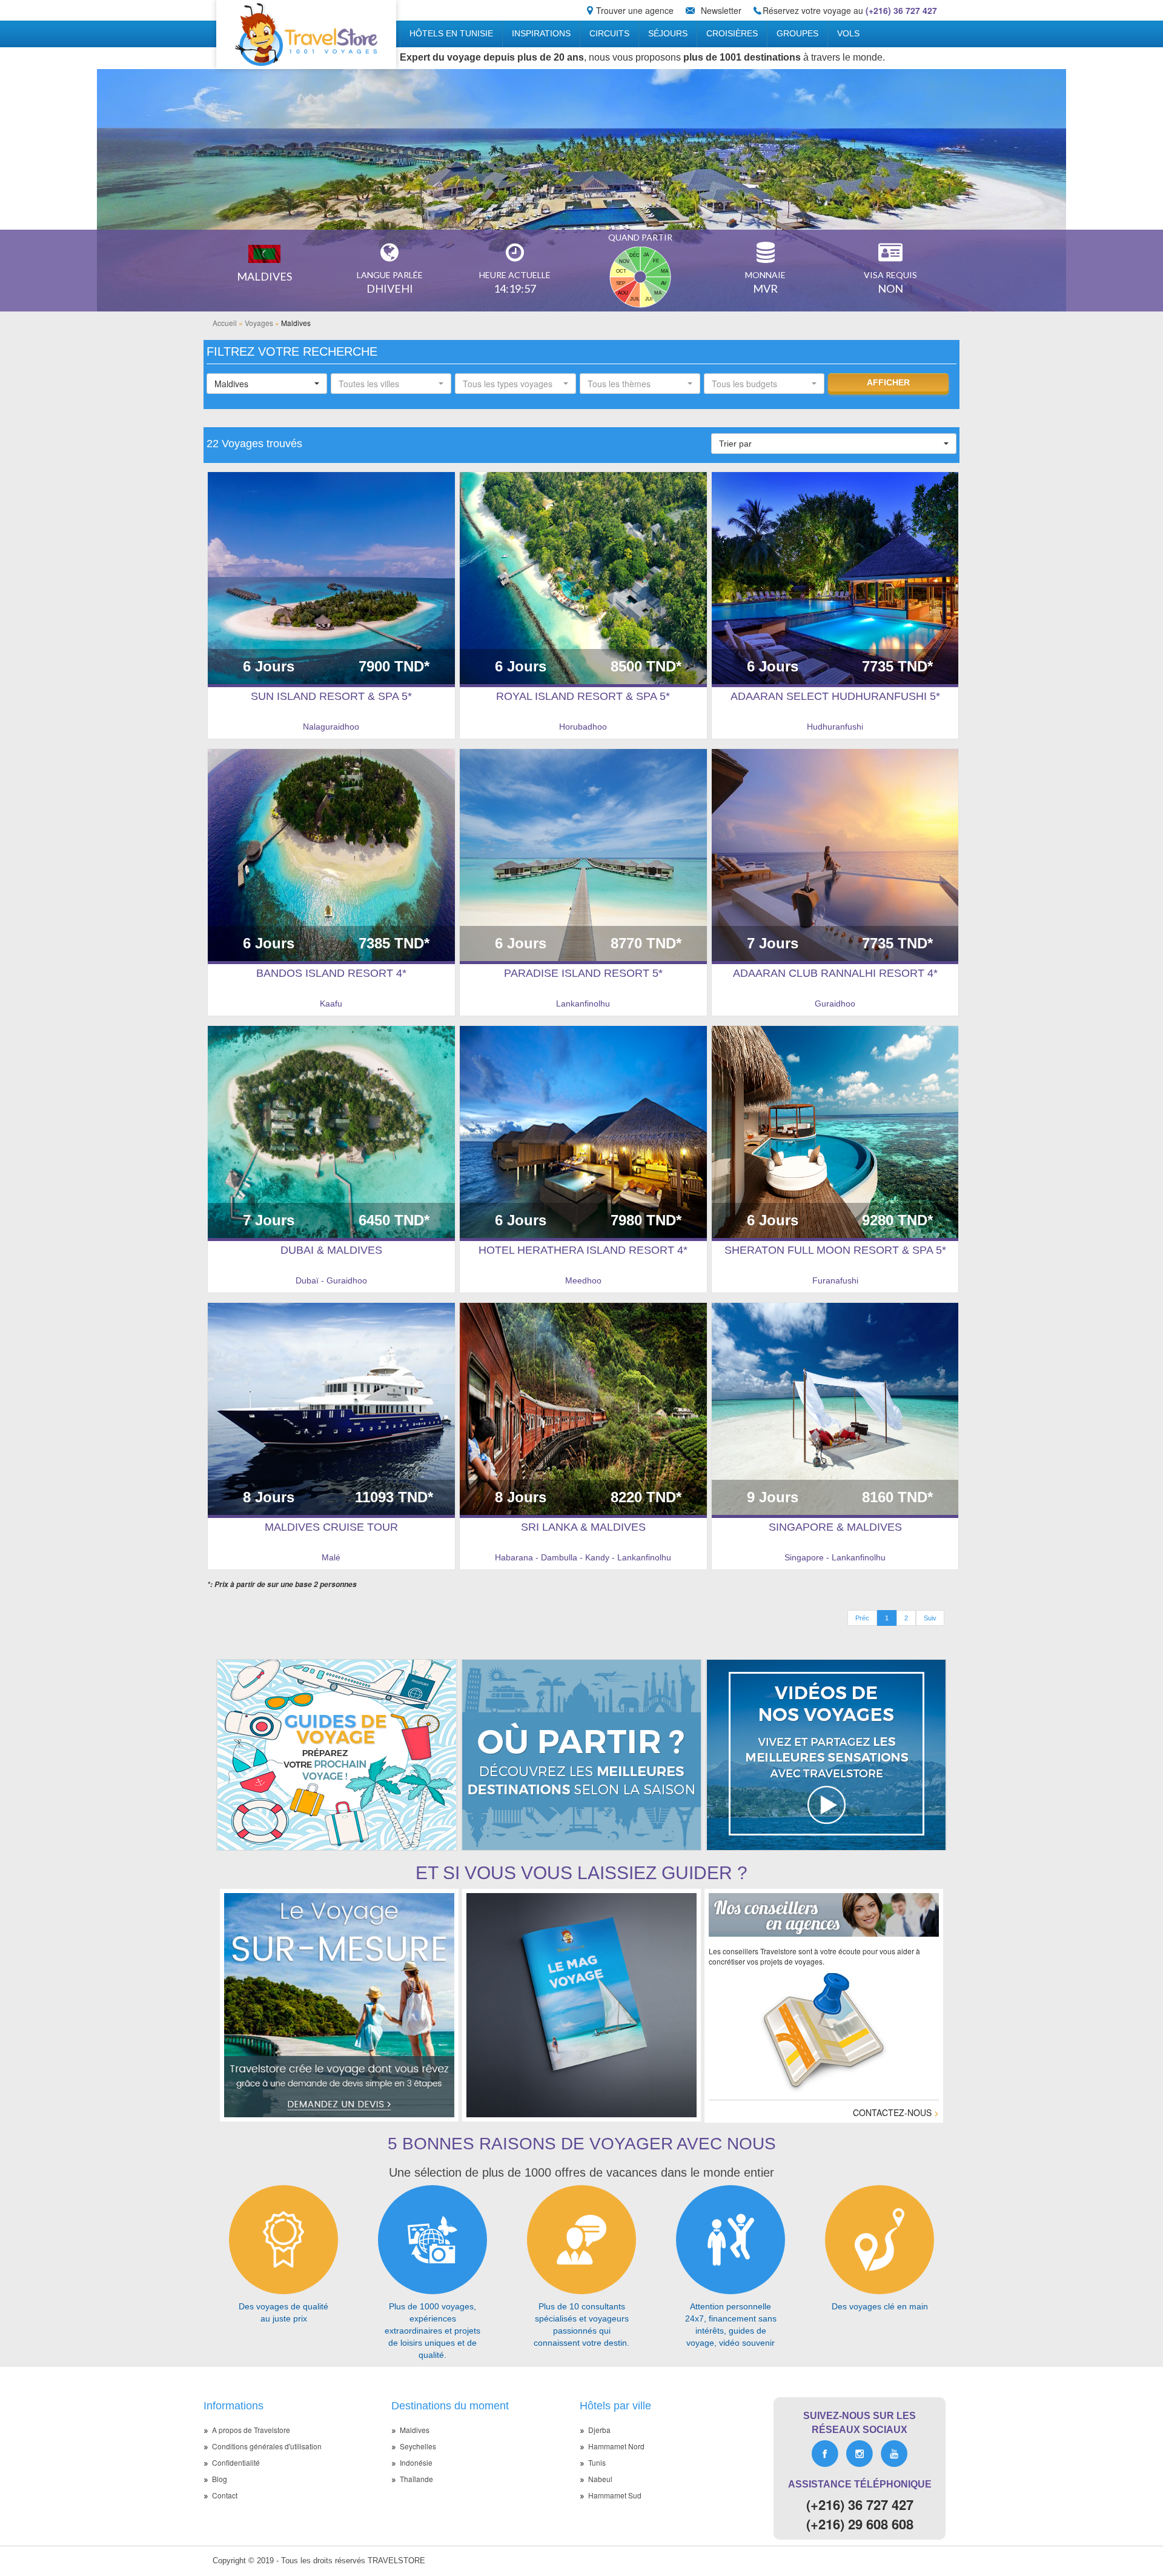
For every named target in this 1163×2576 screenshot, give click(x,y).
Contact (225, 2495)
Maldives (415, 2430)
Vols (848, 33)
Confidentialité (236, 2462)
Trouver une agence (635, 10)
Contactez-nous (896, 2112)
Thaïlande (416, 2479)
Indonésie (416, 2462)
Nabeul (600, 2479)
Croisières (732, 33)
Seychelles (418, 2446)
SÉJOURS (668, 33)
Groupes (797, 33)
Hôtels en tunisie (451, 33)
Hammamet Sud (615, 2495)
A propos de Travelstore (251, 2430)
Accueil (225, 323)
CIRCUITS (609, 33)
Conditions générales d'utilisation (267, 2446)
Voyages (259, 323)
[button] (267, 384)
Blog (220, 2479)
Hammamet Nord (616, 2446)
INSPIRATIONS (541, 33)
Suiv (930, 1618)
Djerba (599, 2430)
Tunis (597, 2462)
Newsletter (721, 10)
